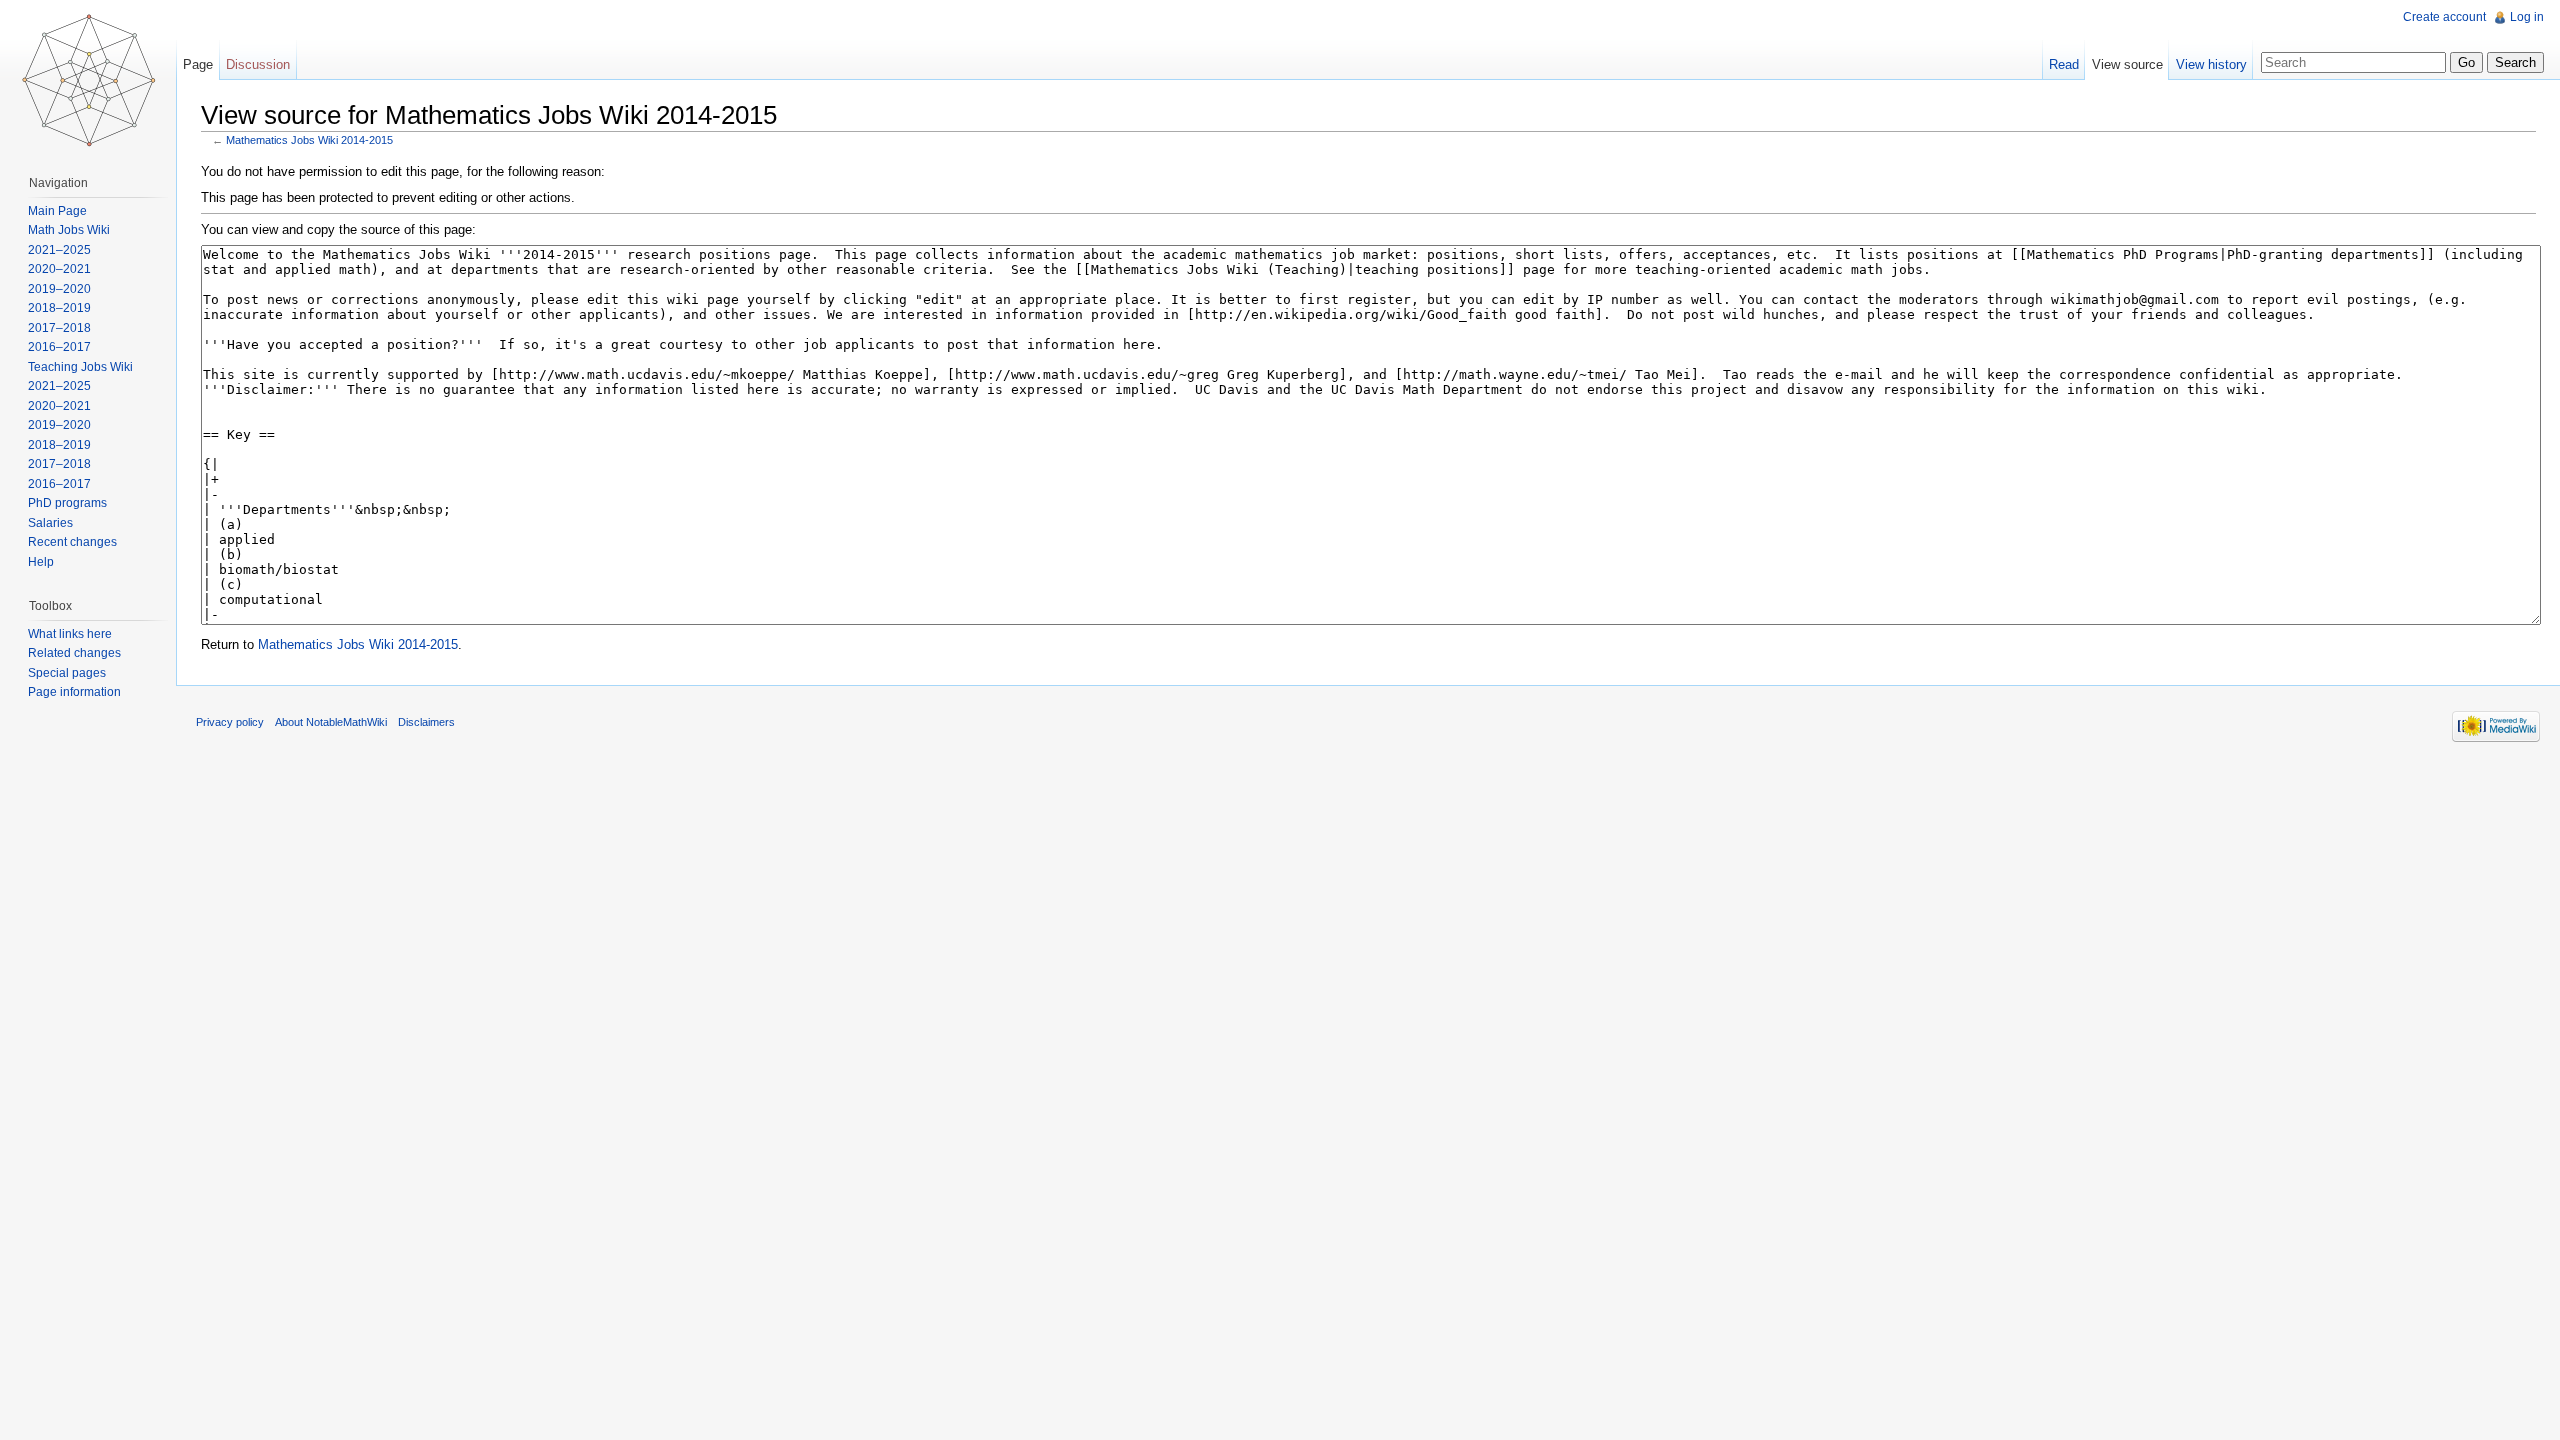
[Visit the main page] (88, 80)
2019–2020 (59, 289)
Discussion (258, 64)
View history (2211, 64)
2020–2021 (59, 269)
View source (2127, 64)
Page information (74, 692)
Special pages (67, 673)
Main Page (57, 211)
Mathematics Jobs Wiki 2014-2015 (309, 140)
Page (198, 64)
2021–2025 (59, 250)
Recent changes (72, 542)
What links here (70, 634)
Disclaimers (426, 722)
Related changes (74, 653)
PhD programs (67, 503)
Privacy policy (230, 722)
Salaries (50, 523)
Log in (2527, 17)
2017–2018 (59, 328)
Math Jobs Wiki (69, 230)
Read (2064, 64)
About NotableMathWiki (331, 722)
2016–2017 (59, 347)
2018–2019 (59, 308)
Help (41, 562)
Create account (2444, 17)
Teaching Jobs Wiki (80, 367)
